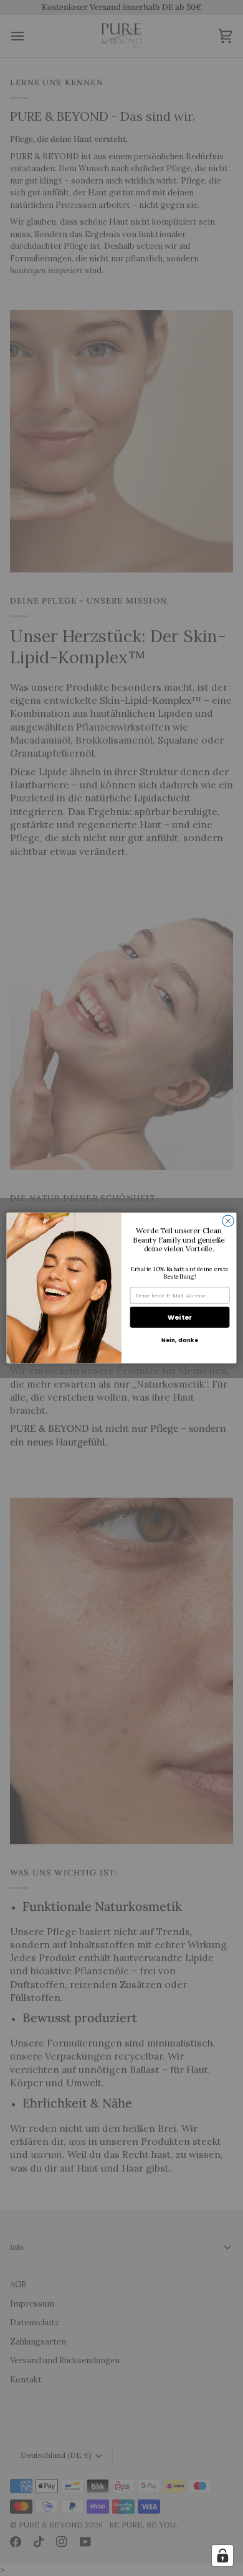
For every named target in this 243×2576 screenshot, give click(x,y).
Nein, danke (180, 1340)
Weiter (180, 1318)
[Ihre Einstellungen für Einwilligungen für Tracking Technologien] (222, 2555)
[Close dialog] (228, 1221)
